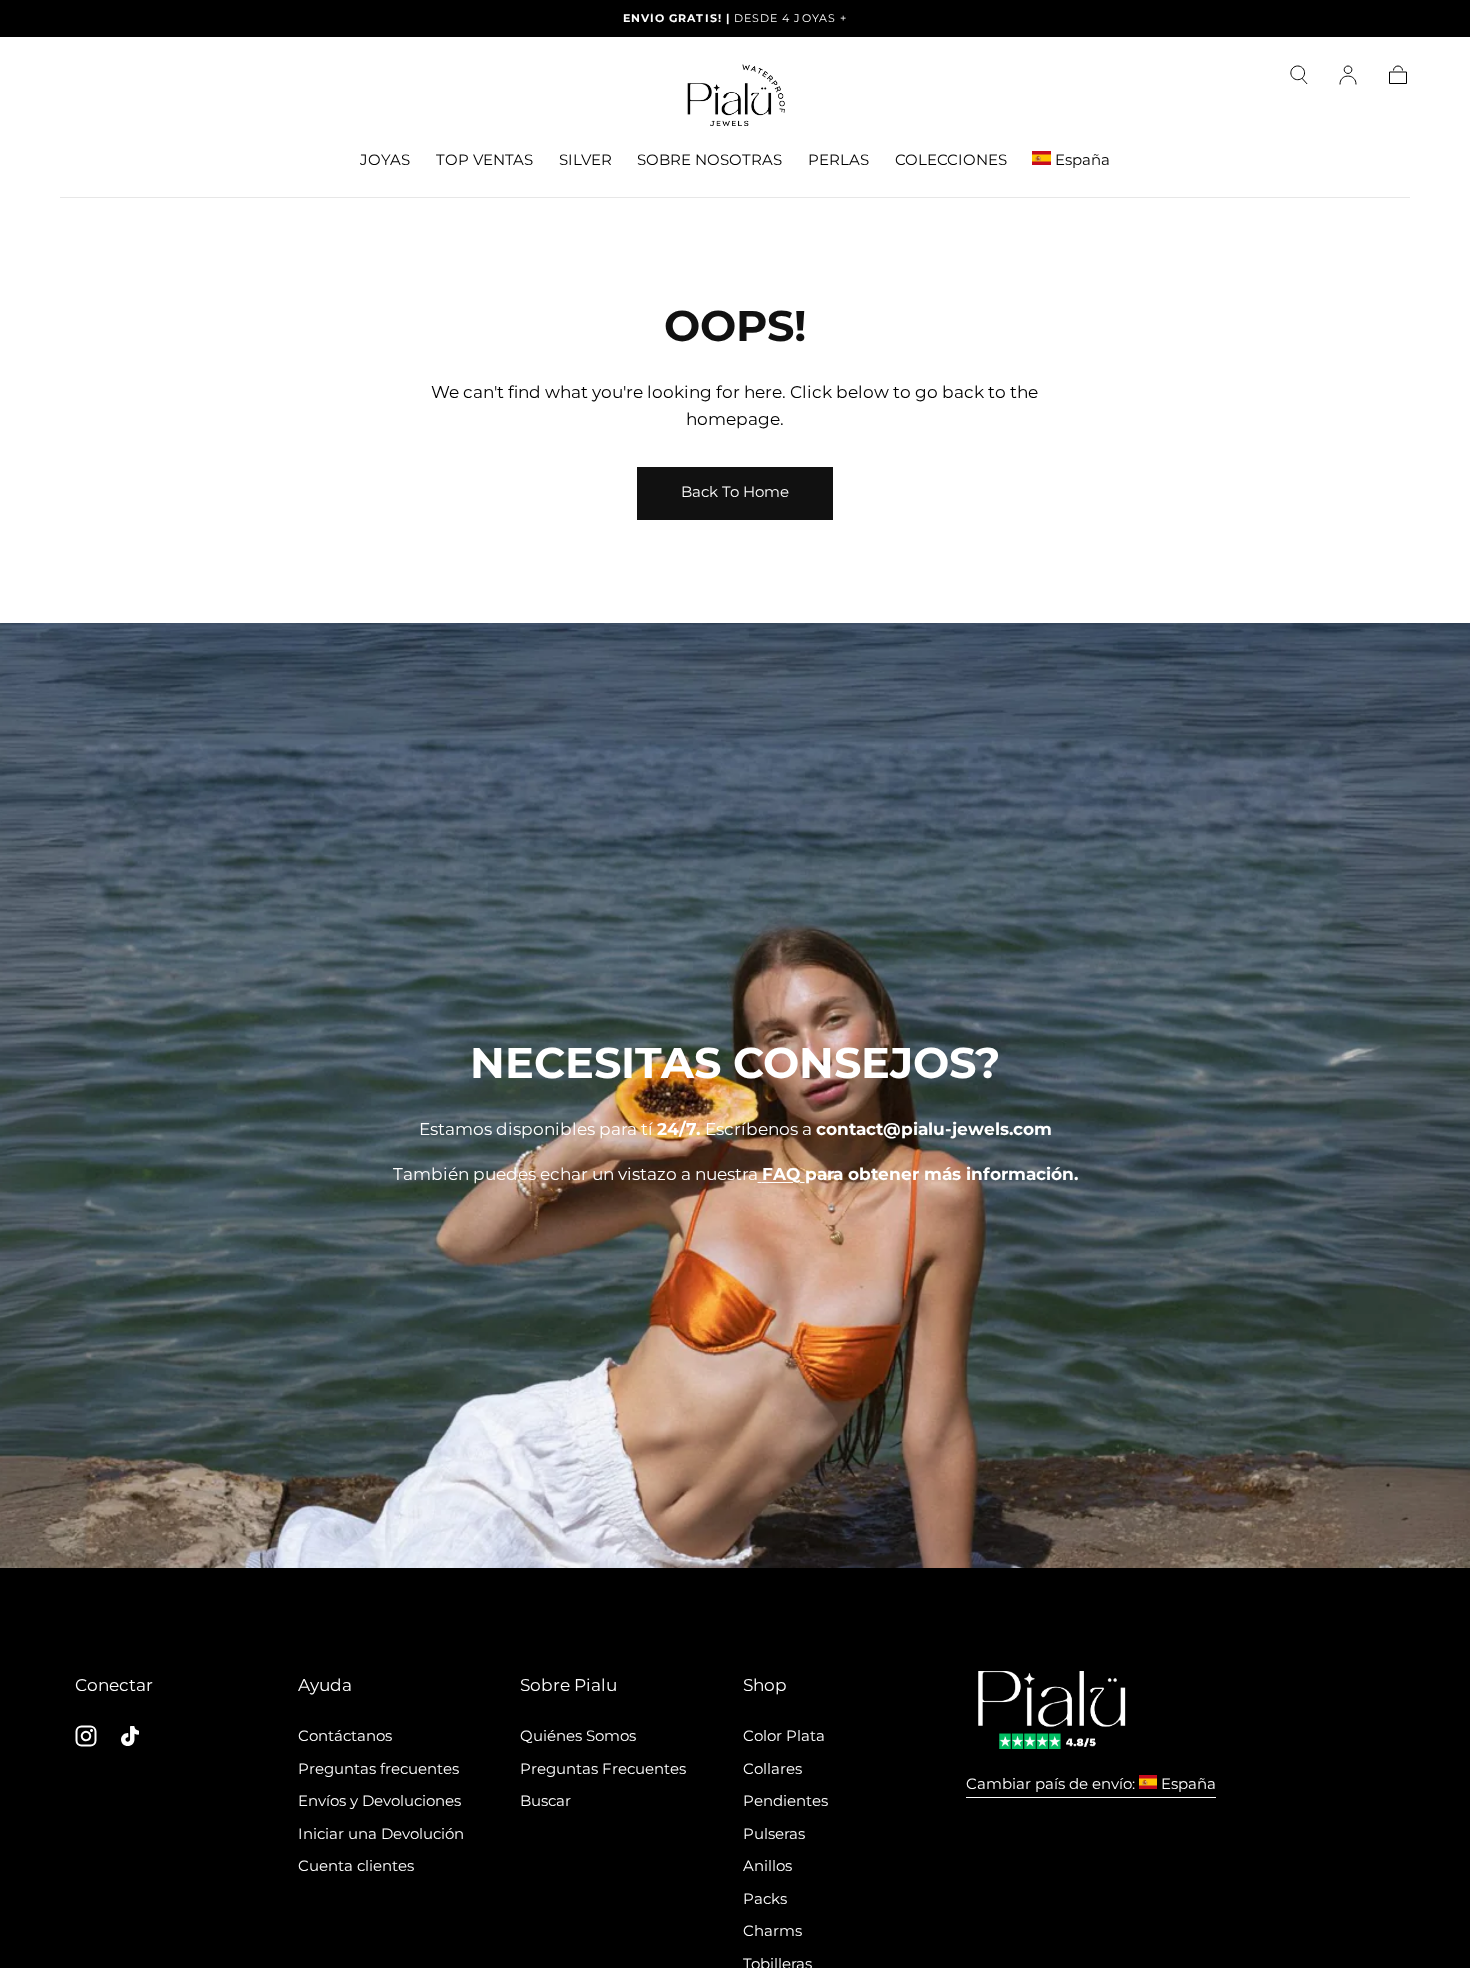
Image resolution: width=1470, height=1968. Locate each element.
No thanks (734, 1309)
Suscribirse (851, 1235)
